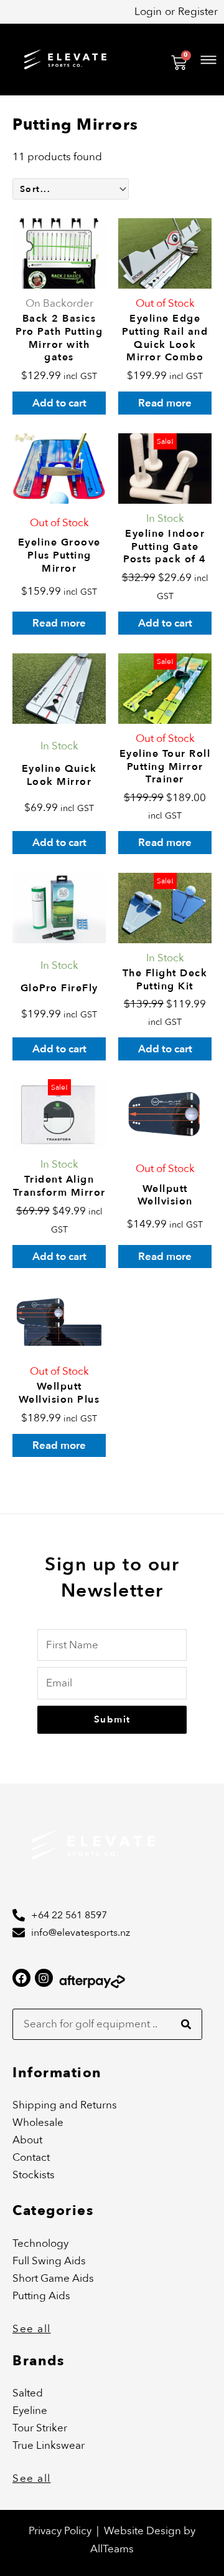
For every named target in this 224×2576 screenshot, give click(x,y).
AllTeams (112, 2549)
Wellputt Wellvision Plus (59, 1393)
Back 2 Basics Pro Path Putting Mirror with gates (59, 338)
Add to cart (59, 403)
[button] (152, 59)
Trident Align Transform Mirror (59, 1186)
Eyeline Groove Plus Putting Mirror (59, 555)
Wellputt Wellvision (165, 1195)
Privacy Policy (60, 2531)
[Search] (186, 2024)
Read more (165, 403)
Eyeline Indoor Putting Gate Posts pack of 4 (165, 547)
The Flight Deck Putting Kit (165, 980)
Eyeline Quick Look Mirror (59, 775)
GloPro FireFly (59, 988)
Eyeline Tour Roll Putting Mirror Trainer (165, 767)
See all (32, 2329)
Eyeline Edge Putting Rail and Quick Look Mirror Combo (165, 338)
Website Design (144, 2531)
